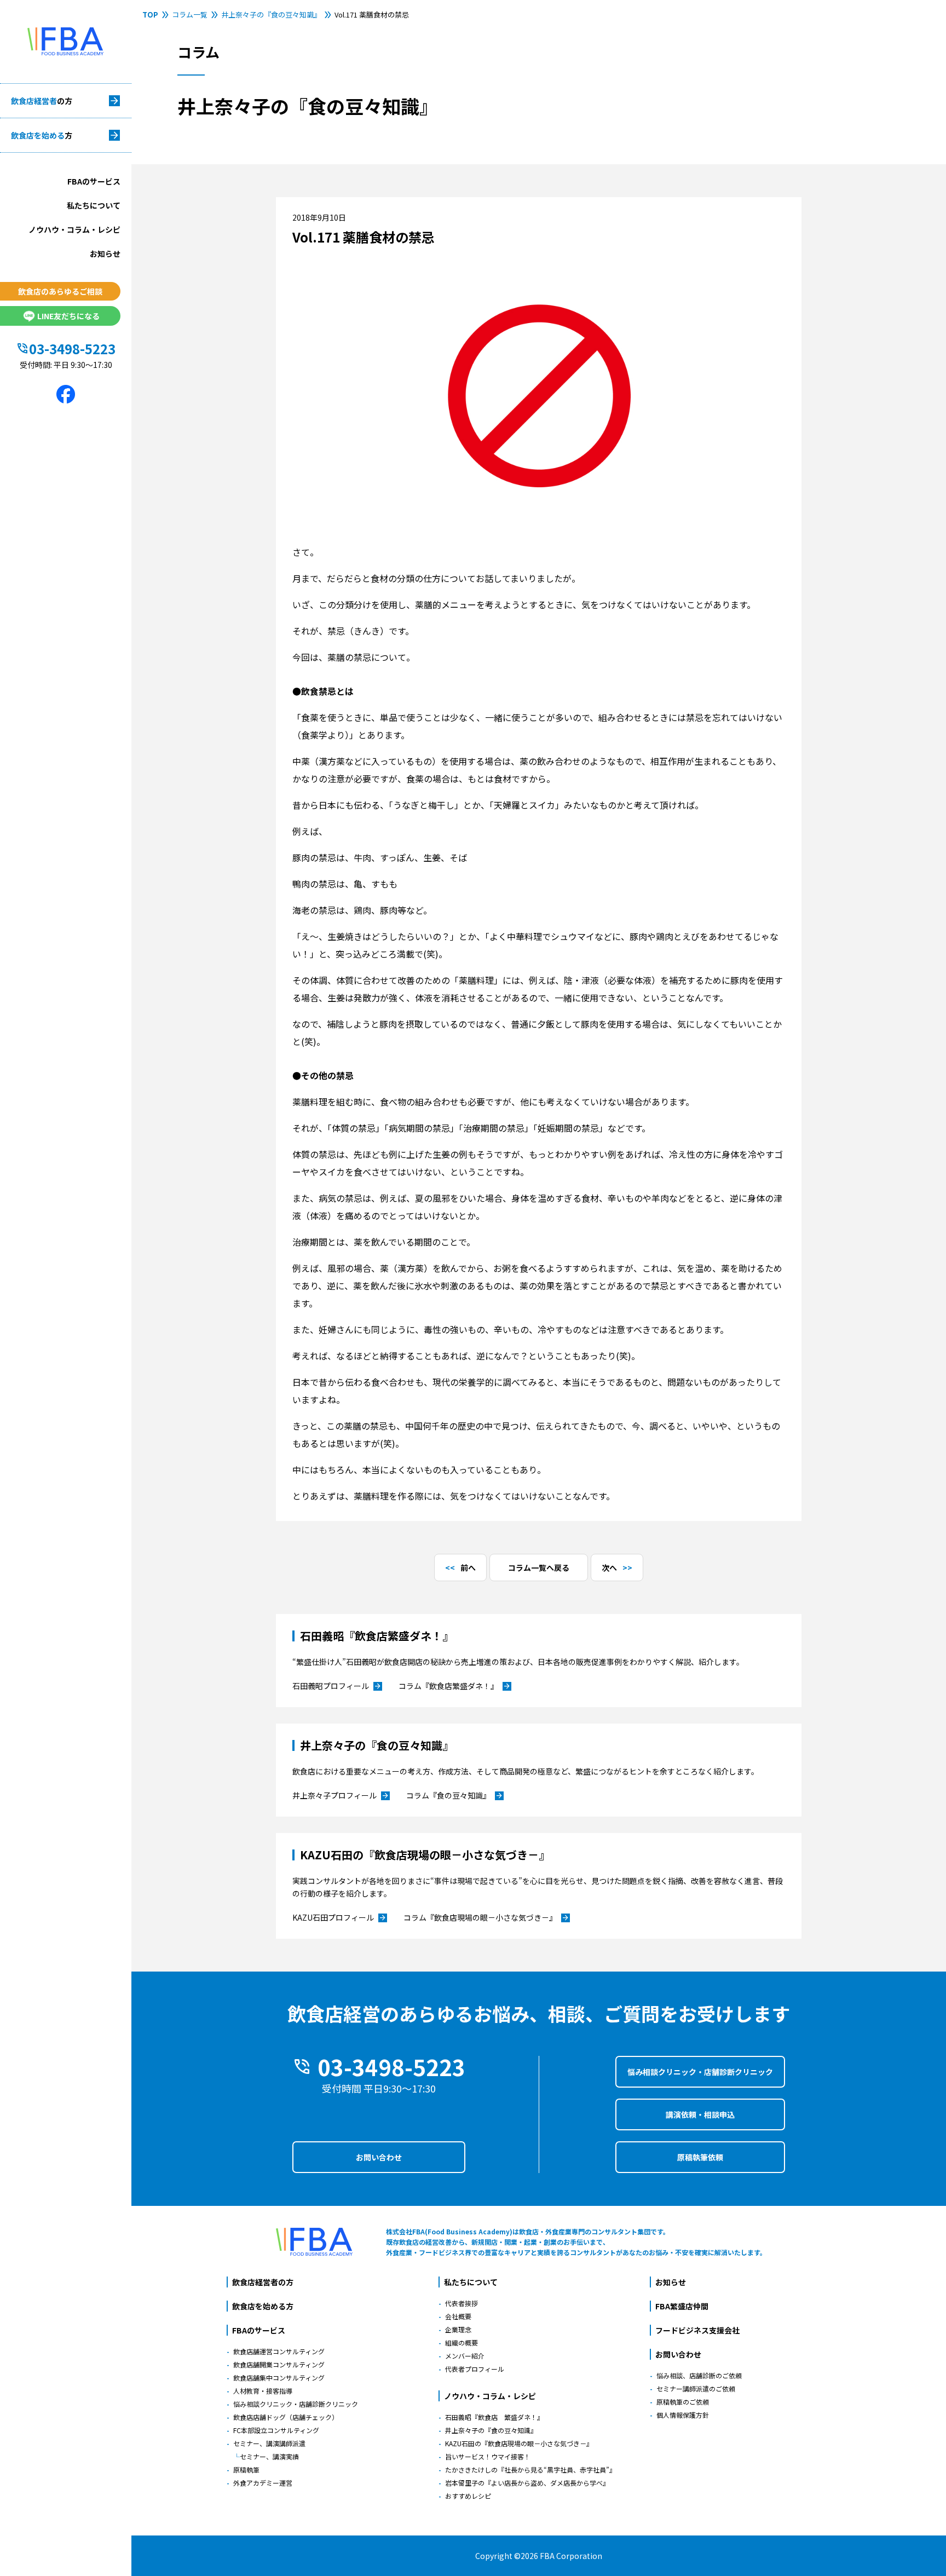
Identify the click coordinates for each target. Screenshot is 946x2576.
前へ (468, 1568)
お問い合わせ (379, 2157)
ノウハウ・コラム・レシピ (74, 229)
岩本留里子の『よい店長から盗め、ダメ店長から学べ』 (527, 2483)
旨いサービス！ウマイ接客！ (488, 2456)
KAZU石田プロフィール (340, 1918)
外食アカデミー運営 (263, 2483)
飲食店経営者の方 (263, 2282)
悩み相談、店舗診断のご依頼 (699, 2375)
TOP (150, 15)
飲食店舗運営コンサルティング (279, 2351)
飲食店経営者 (42, 101)
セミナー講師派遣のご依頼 (696, 2388)
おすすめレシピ (468, 2496)
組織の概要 (462, 2342)
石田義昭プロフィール (337, 1686)
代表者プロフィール (475, 2369)
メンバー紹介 (465, 2356)
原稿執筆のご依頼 (683, 2402)
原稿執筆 (246, 2470)
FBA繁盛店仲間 (682, 2306)
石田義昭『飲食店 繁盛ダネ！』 (494, 2417)
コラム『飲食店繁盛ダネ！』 (455, 1686)
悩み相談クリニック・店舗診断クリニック (700, 2072)
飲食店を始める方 (263, 2306)
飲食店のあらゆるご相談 (60, 291)
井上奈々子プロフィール (341, 1796)
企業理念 (458, 2329)
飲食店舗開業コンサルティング (279, 2364)
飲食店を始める (42, 135)
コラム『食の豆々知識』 (455, 1796)
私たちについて (94, 205)
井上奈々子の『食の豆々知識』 (271, 15)
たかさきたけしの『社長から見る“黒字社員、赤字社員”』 (530, 2470)
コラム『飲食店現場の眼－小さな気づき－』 (487, 1918)
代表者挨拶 (462, 2303)
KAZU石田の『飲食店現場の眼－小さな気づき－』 (519, 2443)
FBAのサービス (94, 181)
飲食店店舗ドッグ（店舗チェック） (286, 2417)
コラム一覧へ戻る (539, 1568)
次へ (609, 1568)
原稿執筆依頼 (700, 2157)
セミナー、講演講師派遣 (269, 2443)
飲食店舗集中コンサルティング (279, 2378)
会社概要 (458, 2316)
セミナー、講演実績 (269, 2456)
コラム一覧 (190, 15)
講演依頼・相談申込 (700, 2114)
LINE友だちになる (68, 316)
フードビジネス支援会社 (697, 2330)
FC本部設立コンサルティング (276, 2430)
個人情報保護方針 (683, 2415)
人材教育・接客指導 (263, 2391)
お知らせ (105, 253)
